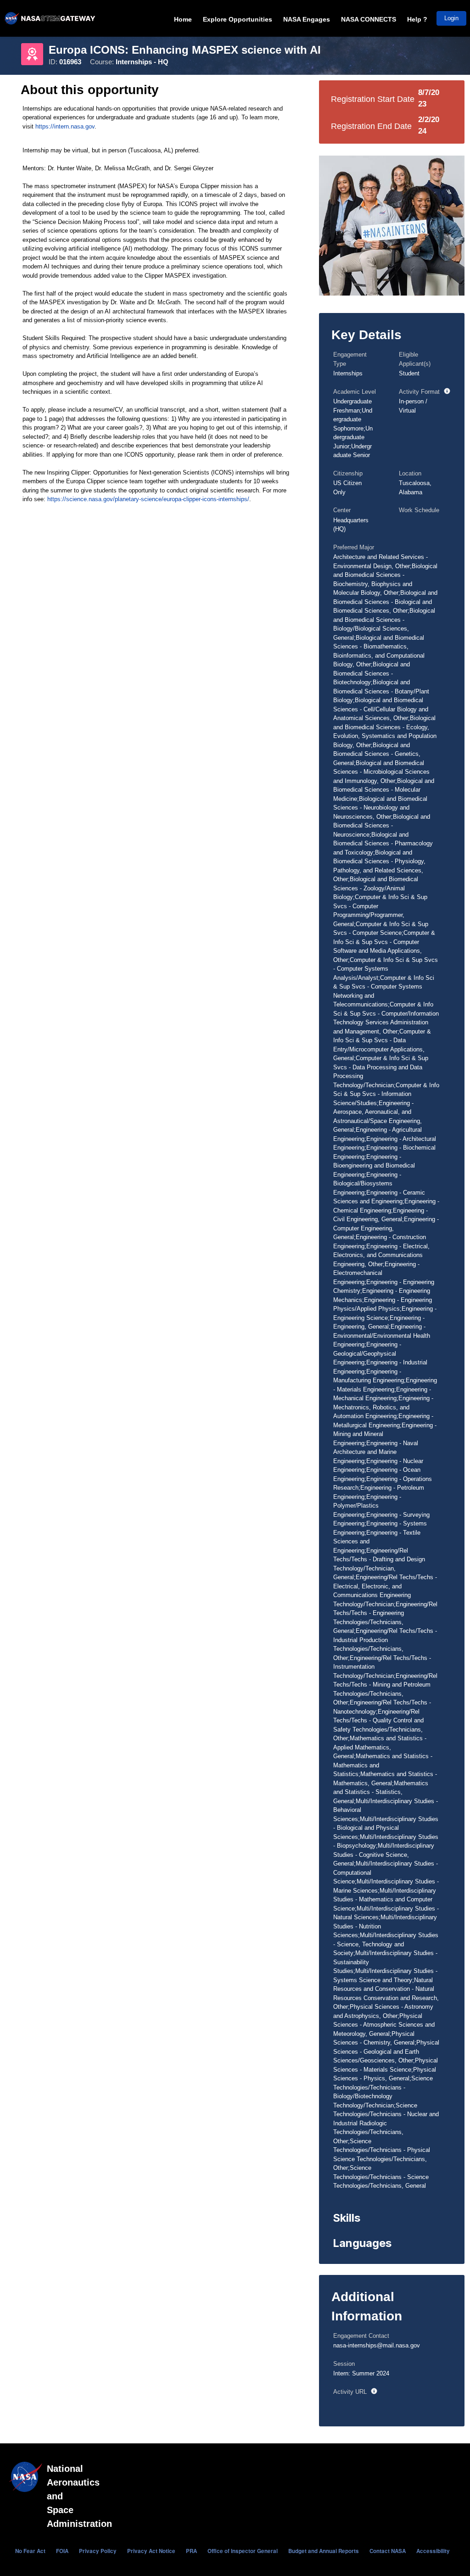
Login (451, 18)
